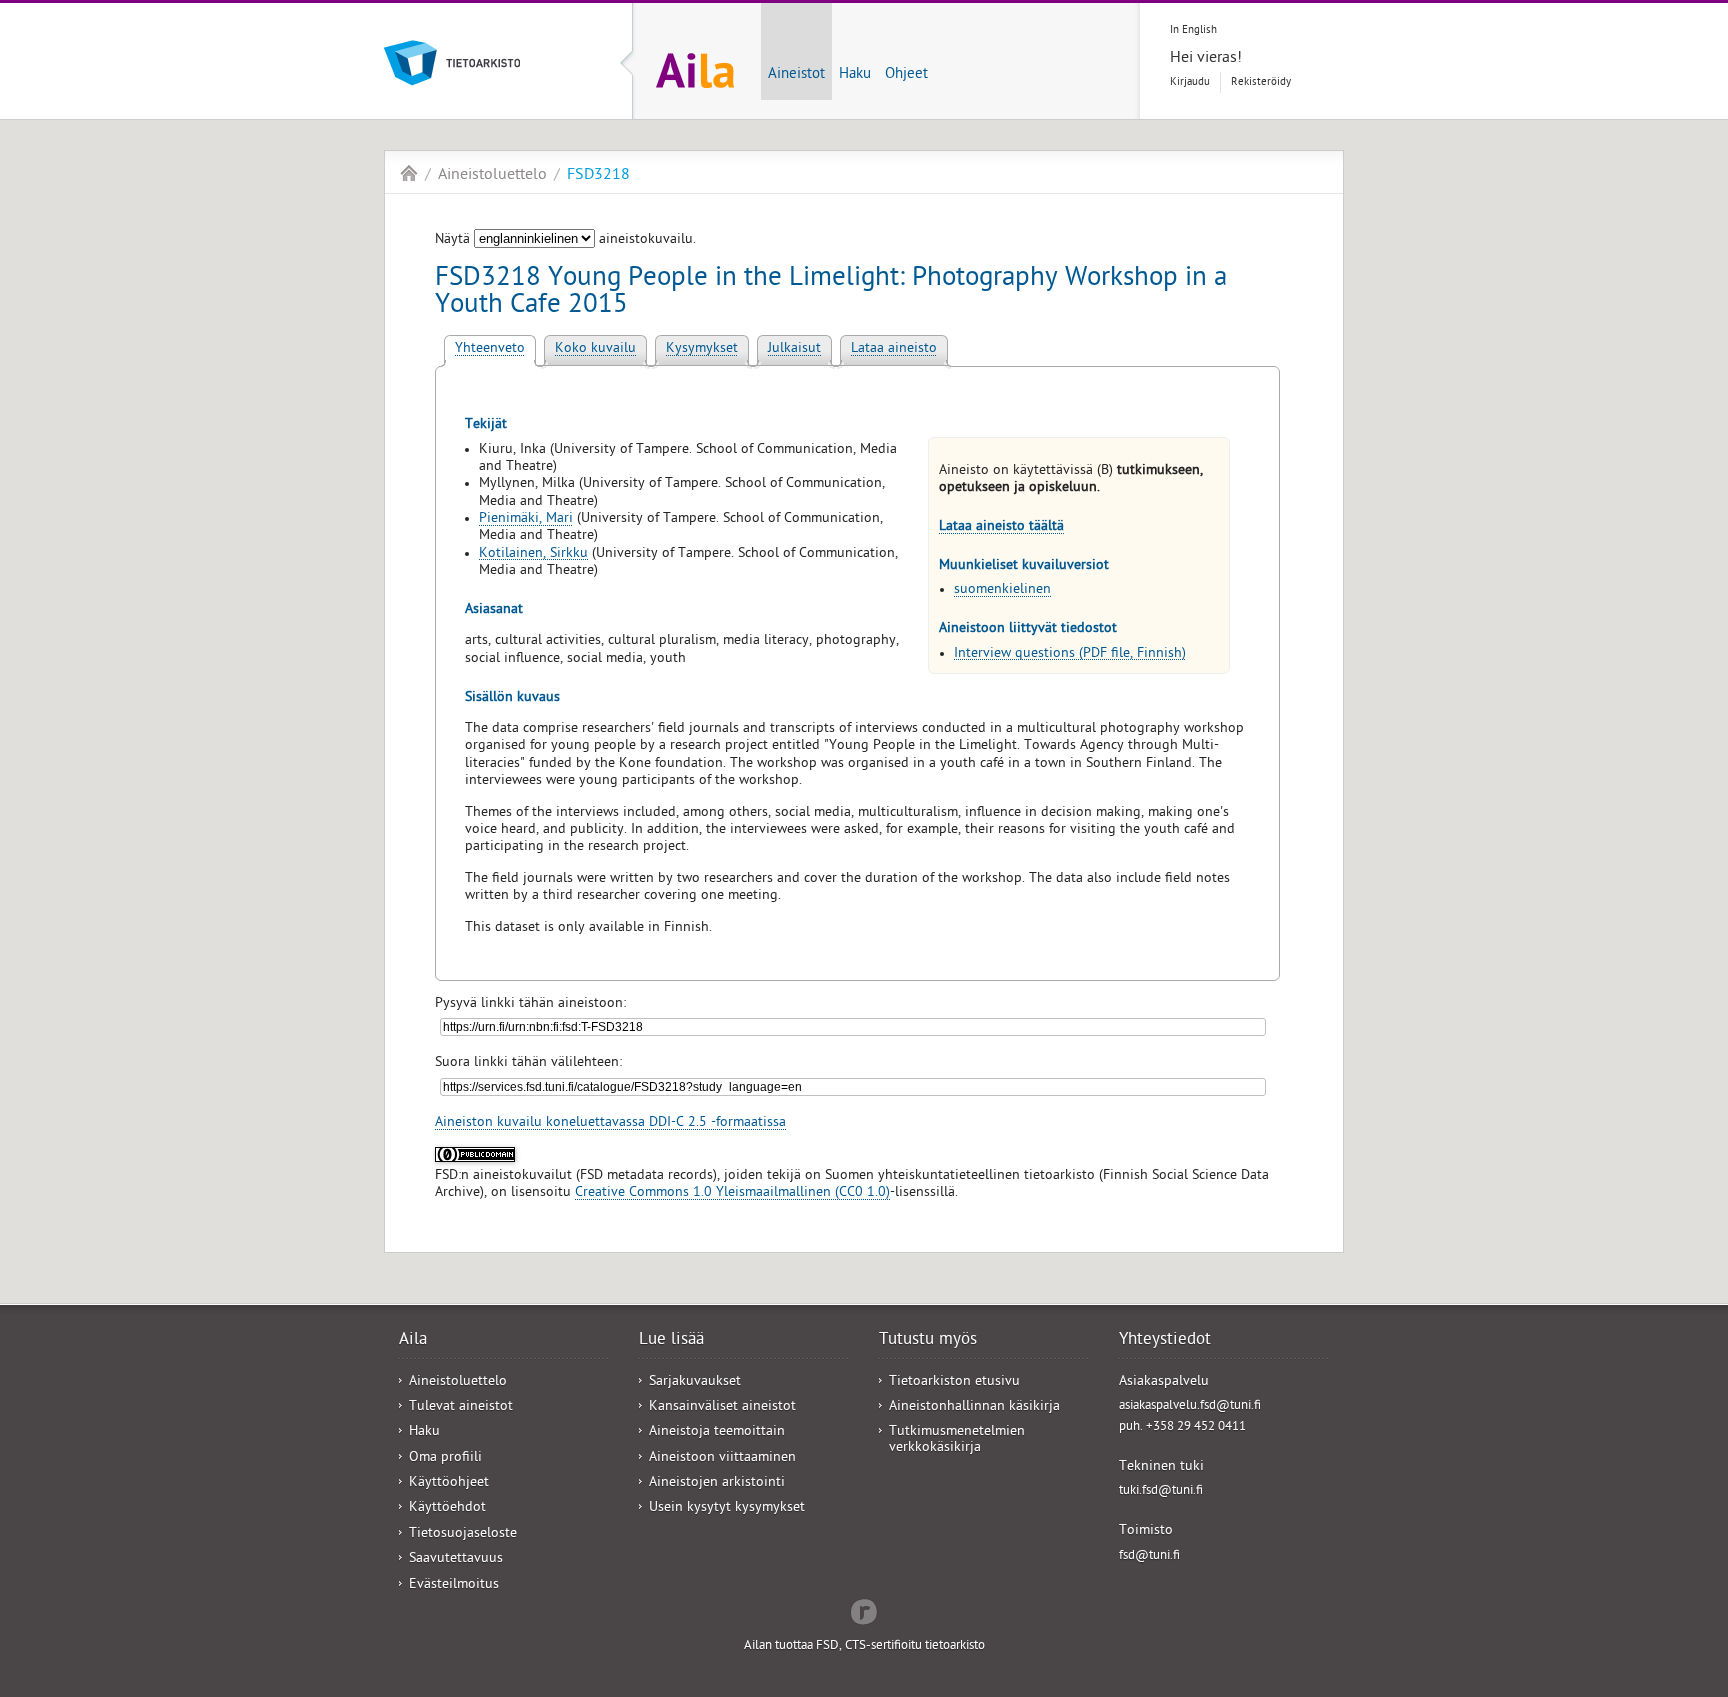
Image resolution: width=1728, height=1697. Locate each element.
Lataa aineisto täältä (1001, 527)
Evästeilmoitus (454, 1585)
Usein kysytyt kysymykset (727, 1508)
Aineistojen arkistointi (717, 1483)
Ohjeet (906, 75)
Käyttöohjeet (449, 1483)
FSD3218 (598, 176)
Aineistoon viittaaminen (722, 1458)
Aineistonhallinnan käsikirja (974, 1407)
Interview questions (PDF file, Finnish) (1070, 654)
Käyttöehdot (447, 1508)
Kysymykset (702, 349)
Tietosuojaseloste (463, 1534)
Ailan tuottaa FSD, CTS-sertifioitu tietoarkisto (864, 1646)
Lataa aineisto (894, 349)
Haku (855, 75)
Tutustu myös (928, 1341)
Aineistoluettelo (492, 176)
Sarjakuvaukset (695, 1382)
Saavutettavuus (456, 1559)
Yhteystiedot (1165, 1341)
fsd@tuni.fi (1149, 1556)
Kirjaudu (1190, 82)
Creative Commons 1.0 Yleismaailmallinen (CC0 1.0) (732, 1193)
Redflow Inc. (864, 1610)
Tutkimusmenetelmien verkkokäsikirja (957, 1440)
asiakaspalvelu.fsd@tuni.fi (1190, 1406)
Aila (409, 173)
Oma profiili (445, 1458)
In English (1193, 30)
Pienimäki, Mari (526, 519)
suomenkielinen (1002, 590)
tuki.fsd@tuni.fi (1161, 1491)
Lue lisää (671, 1341)
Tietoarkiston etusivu (954, 1382)
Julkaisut (794, 349)
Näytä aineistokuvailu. (565, 240)
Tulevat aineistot (461, 1407)
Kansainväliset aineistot (722, 1407)
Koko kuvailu (595, 349)
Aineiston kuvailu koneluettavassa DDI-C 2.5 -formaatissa (610, 1123)
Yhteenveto (490, 349)
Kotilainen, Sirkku (533, 554)
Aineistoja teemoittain (717, 1432)
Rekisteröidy (1261, 82)
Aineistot (796, 75)
